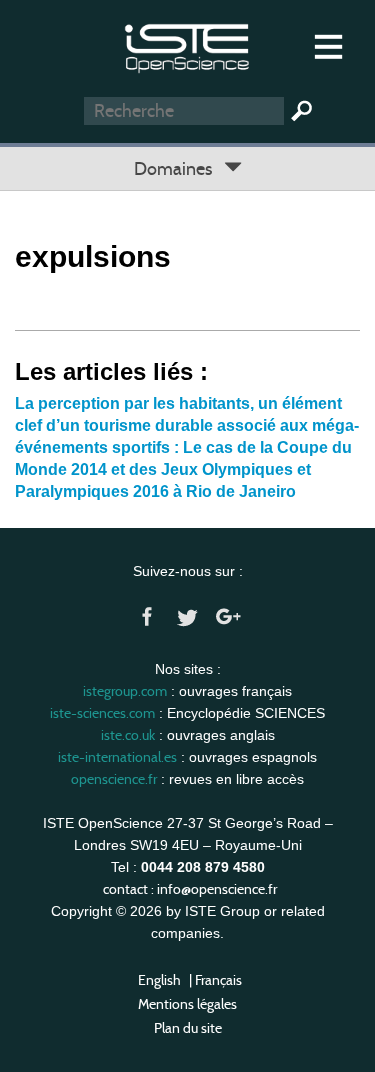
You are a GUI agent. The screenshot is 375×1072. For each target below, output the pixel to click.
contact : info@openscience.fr (190, 889)
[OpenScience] (187, 45)
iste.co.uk (128, 735)
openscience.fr (114, 779)
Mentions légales (187, 1004)
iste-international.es (117, 757)
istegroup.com (125, 691)
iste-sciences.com (102, 713)
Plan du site (188, 1028)
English (159, 980)
